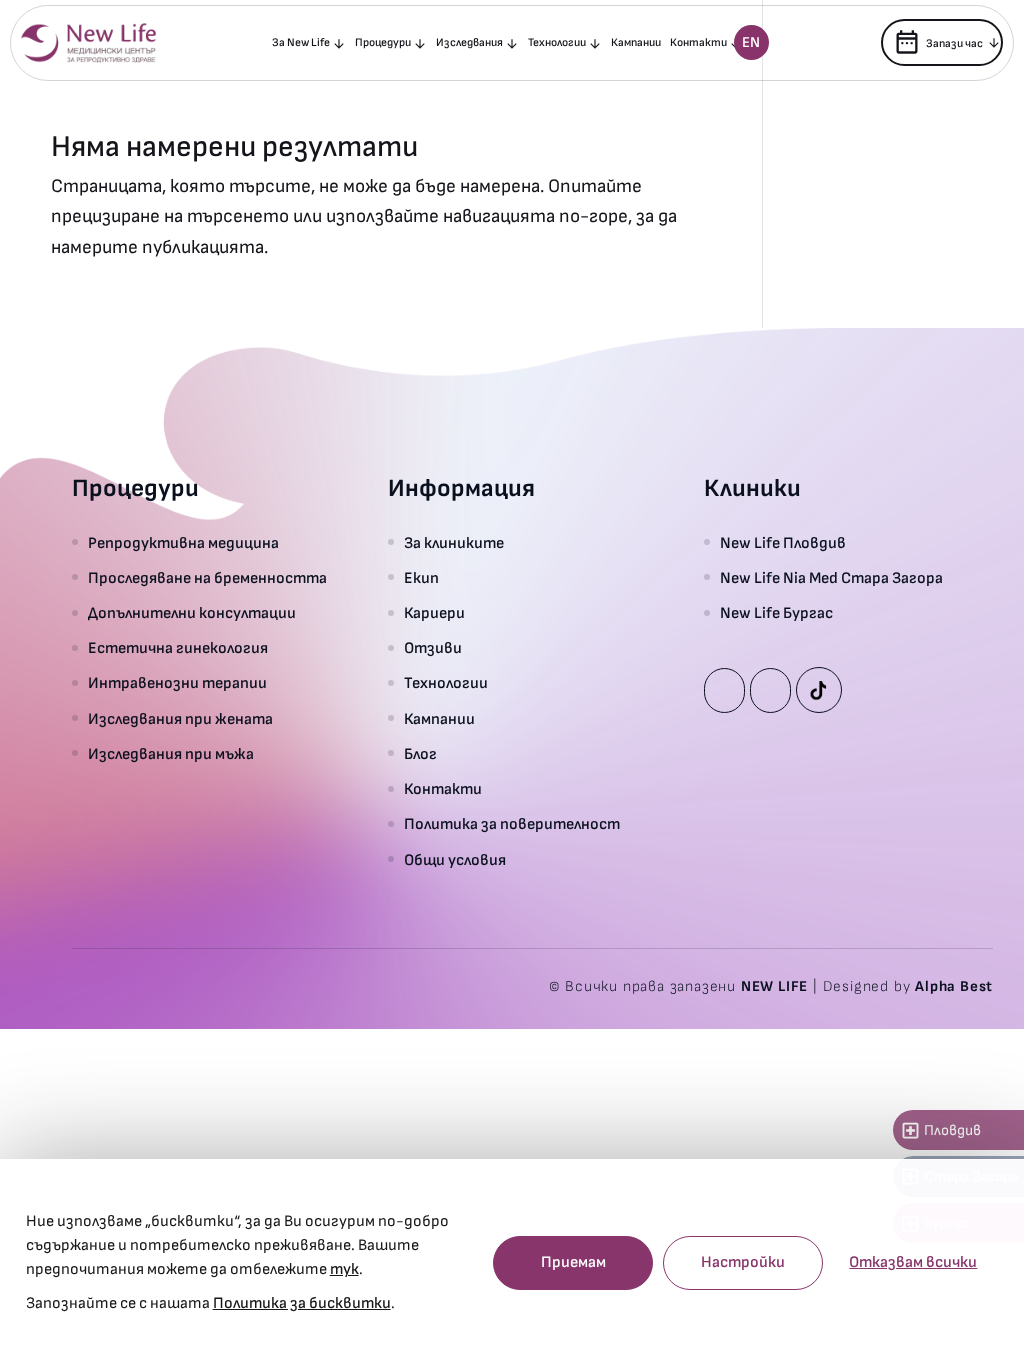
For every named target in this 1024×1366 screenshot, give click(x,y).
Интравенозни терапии (177, 683)
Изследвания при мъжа (171, 754)
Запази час (938, 42)
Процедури (383, 42)
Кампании (636, 42)
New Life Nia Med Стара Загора (831, 578)
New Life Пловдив (783, 543)
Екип (421, 578)
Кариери (434, 613)
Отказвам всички (913, 1262)
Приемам (573, 1262)
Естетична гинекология (178, 648)
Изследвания (469, 42)
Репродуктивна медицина (183, 543)
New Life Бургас (776, 613)
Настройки (743, 1262)
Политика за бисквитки (302, 1303)
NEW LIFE (774, 986)
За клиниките (454, 543)
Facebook (724, 690)
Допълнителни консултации (192, 613)
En (751, 42)
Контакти (698, 42)
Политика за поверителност (512, 824)
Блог (420, 754)
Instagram (770, 690)
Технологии (557, 42)
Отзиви (433, 648)
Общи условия (455, 860)
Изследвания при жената (180, 719)
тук (344, 1269)
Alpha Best (954, 986)
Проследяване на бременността (207, 578)
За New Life (301, 42)
